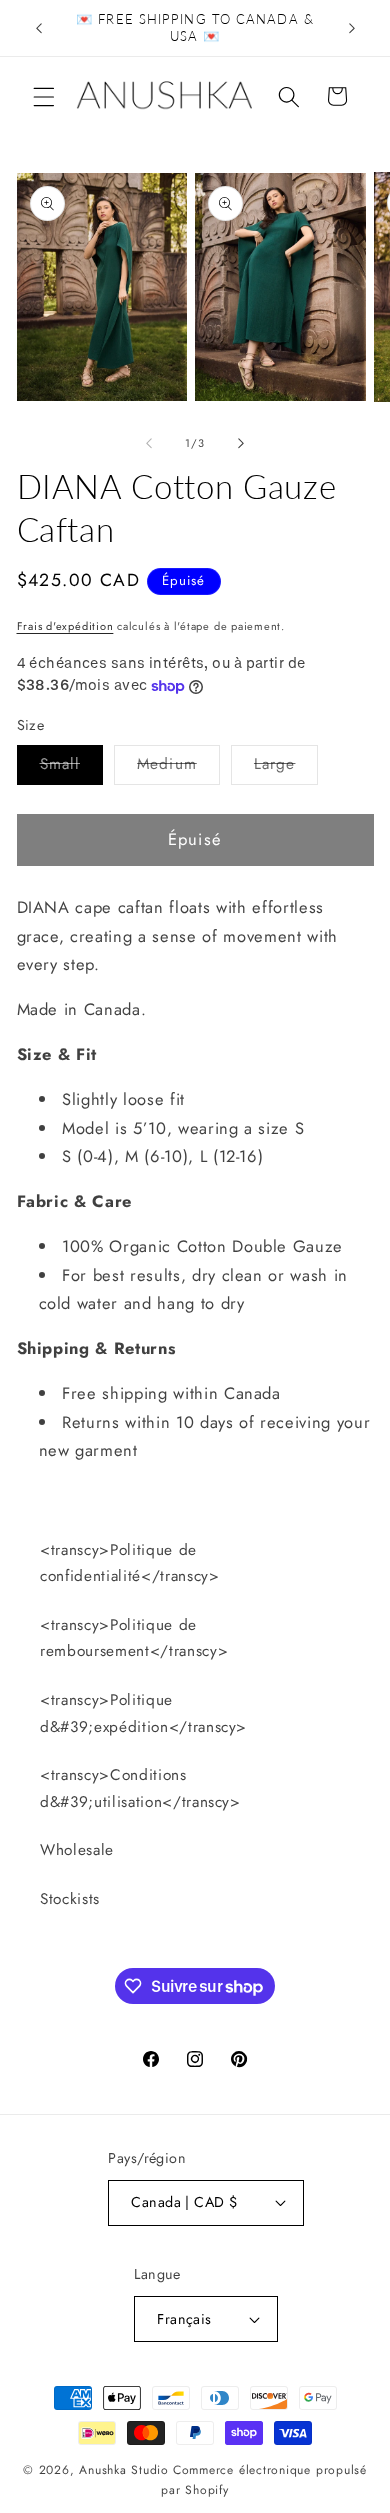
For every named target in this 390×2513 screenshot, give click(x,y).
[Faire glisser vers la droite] (241, 443)
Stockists (70, 1899)
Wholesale (77, 1850)
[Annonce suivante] (352, 28)
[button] (44, 96)
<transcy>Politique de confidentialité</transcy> (130, 1563)
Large (286, 768)
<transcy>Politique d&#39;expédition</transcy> (143, 1713)
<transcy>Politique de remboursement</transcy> (134, 1638)
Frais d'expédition (65, 626)
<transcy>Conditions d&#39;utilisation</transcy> (140, 1788)
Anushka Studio (124, 2470)
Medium (178, 768)
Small (72, 768)
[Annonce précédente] (39, 28)
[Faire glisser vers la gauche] (149, 443)
